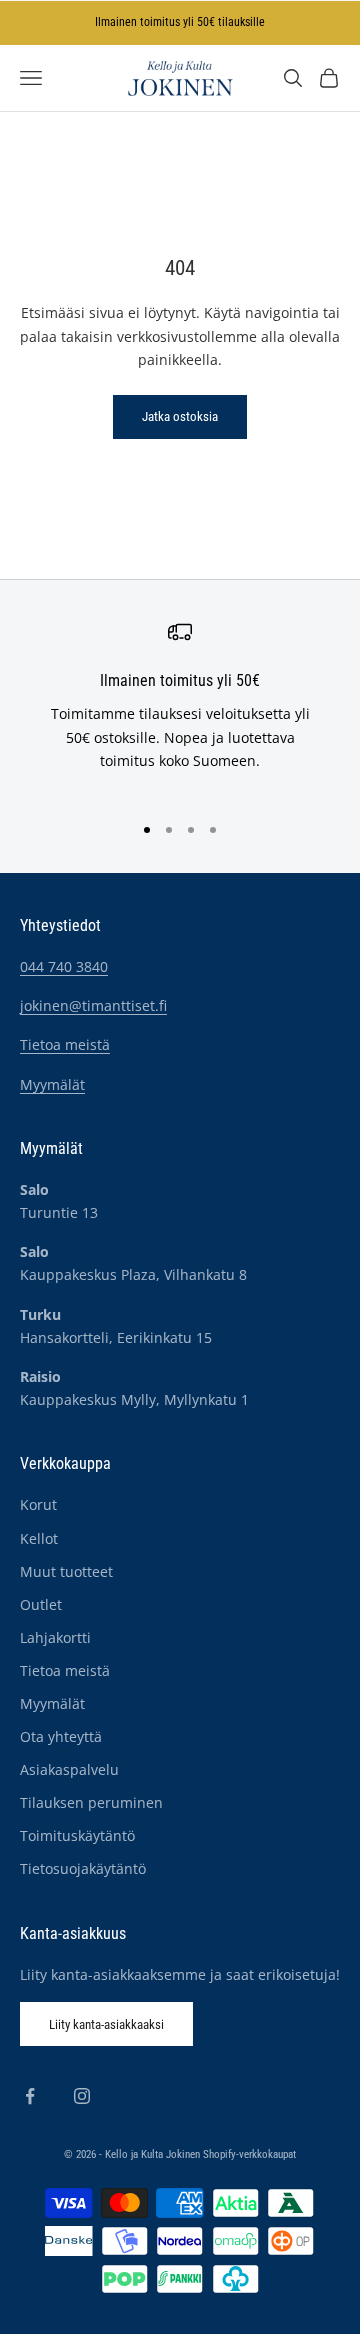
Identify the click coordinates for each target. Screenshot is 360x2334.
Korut (38, 1504)
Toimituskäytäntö (77, 1835)
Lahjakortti (55, 1637)
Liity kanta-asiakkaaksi (106, 2024)
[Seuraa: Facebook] (30, 2096)
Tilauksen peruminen (91, 1802)
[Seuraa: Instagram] (82, 2096)
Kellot (39, 1538)
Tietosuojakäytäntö (83, 1868)
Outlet (41, 1604)
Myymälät (52, 1084)
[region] (180, 707)
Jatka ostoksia (180, 416)
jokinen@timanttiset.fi (93, 1005)
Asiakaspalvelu (69, 1769)
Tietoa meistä (65, 1044)
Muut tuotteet (66, 1571)
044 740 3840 (64, 966)
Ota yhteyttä (61, 1736)
